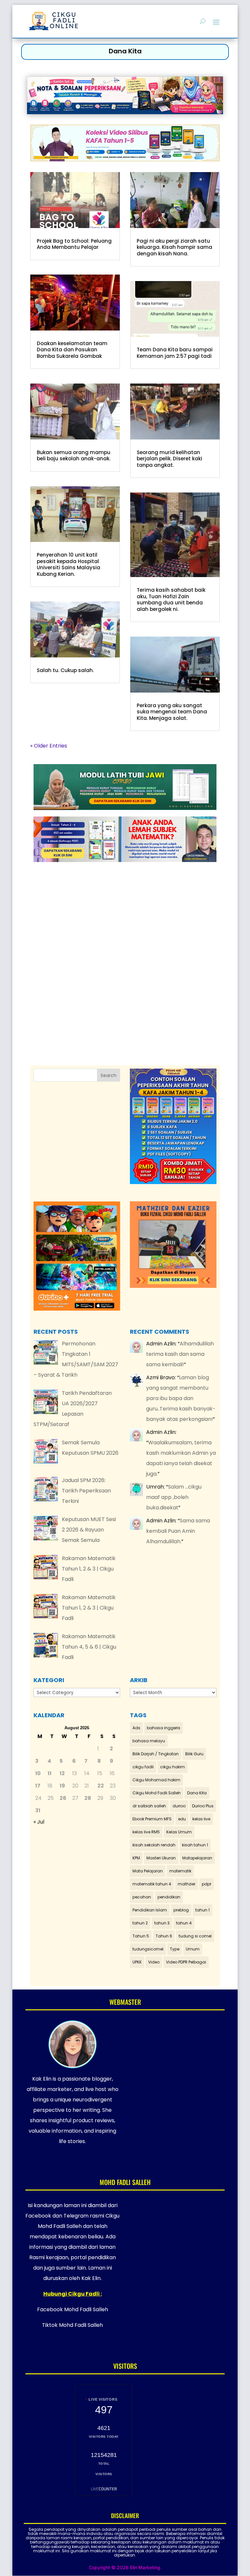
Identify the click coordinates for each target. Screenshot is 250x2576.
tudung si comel (195, 1936)
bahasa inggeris (164, 1728)
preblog (181, 1910)
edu (182, 1819)
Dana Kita (197, 1793)
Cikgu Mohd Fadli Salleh (157, 1793)
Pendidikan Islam (150, 1910)
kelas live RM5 (146, 1832)
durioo (179, 1806)
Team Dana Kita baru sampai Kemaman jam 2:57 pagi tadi (175, 353)
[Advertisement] (132, 947)
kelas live (201, 1819)
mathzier (187, 1884)
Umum (193, 1949)
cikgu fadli (143, 1767)
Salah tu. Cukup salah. (65, 670)
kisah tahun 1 (195, 1845)
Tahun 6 (164, 1936)
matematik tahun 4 (152, 1884)
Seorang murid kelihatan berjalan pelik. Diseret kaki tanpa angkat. (169, 459)
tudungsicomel (148, 1949)
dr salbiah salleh (149, 1806)
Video (154, 1962)
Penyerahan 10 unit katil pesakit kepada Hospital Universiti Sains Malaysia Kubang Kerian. (69, 564)
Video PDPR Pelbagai (186, 1962)
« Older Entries (49, 746)
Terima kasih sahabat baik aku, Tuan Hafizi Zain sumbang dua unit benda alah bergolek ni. (171, 600)
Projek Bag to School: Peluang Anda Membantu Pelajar (74, 244)
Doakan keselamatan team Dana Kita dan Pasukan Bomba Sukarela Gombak (72, 350)
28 (88, 1798)
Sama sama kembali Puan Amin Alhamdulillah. (178, 1531)
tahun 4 (184, 1923)
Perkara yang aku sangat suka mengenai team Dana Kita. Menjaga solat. (172, 712)
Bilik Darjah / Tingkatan (156, 1754)
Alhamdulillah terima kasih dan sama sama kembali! (180, 1354)
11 (49, 1773)
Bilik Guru (194, 1754)
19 (62, 1786)
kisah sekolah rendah (154, 1845)
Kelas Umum (179, 1832)
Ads (136, 1728)
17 (38, 1786)
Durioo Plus (203, 1806)
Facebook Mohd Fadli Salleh (73, 2309)
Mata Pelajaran (148, 1871)
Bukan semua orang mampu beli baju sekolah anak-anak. (74, 456)
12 (62, 1773)
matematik (180, 1871)
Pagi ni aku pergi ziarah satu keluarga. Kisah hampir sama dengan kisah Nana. (174, 247)
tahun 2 (140, 1923)
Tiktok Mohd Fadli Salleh (72, 2325)
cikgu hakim (173, 1767)
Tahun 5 (141, 1936)
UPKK (137, 1962)
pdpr (207, 1884)
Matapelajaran (197, 1858)
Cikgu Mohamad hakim (156, 1780)
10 (38, 1773)
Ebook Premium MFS (152, 1819)
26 (63, 1798)
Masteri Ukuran (161, 1858)
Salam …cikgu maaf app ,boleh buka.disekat (174, 1497)
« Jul (39, 1822)
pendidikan (169, 1897)
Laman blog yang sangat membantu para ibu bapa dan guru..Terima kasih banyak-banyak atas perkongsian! (181, 1398)
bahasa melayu (149, 1741)
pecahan (142, 1897)
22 (101, 1786)
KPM (136, 1858)
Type (175, 1949)
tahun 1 (202, 1910)
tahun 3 (162, 1923)
